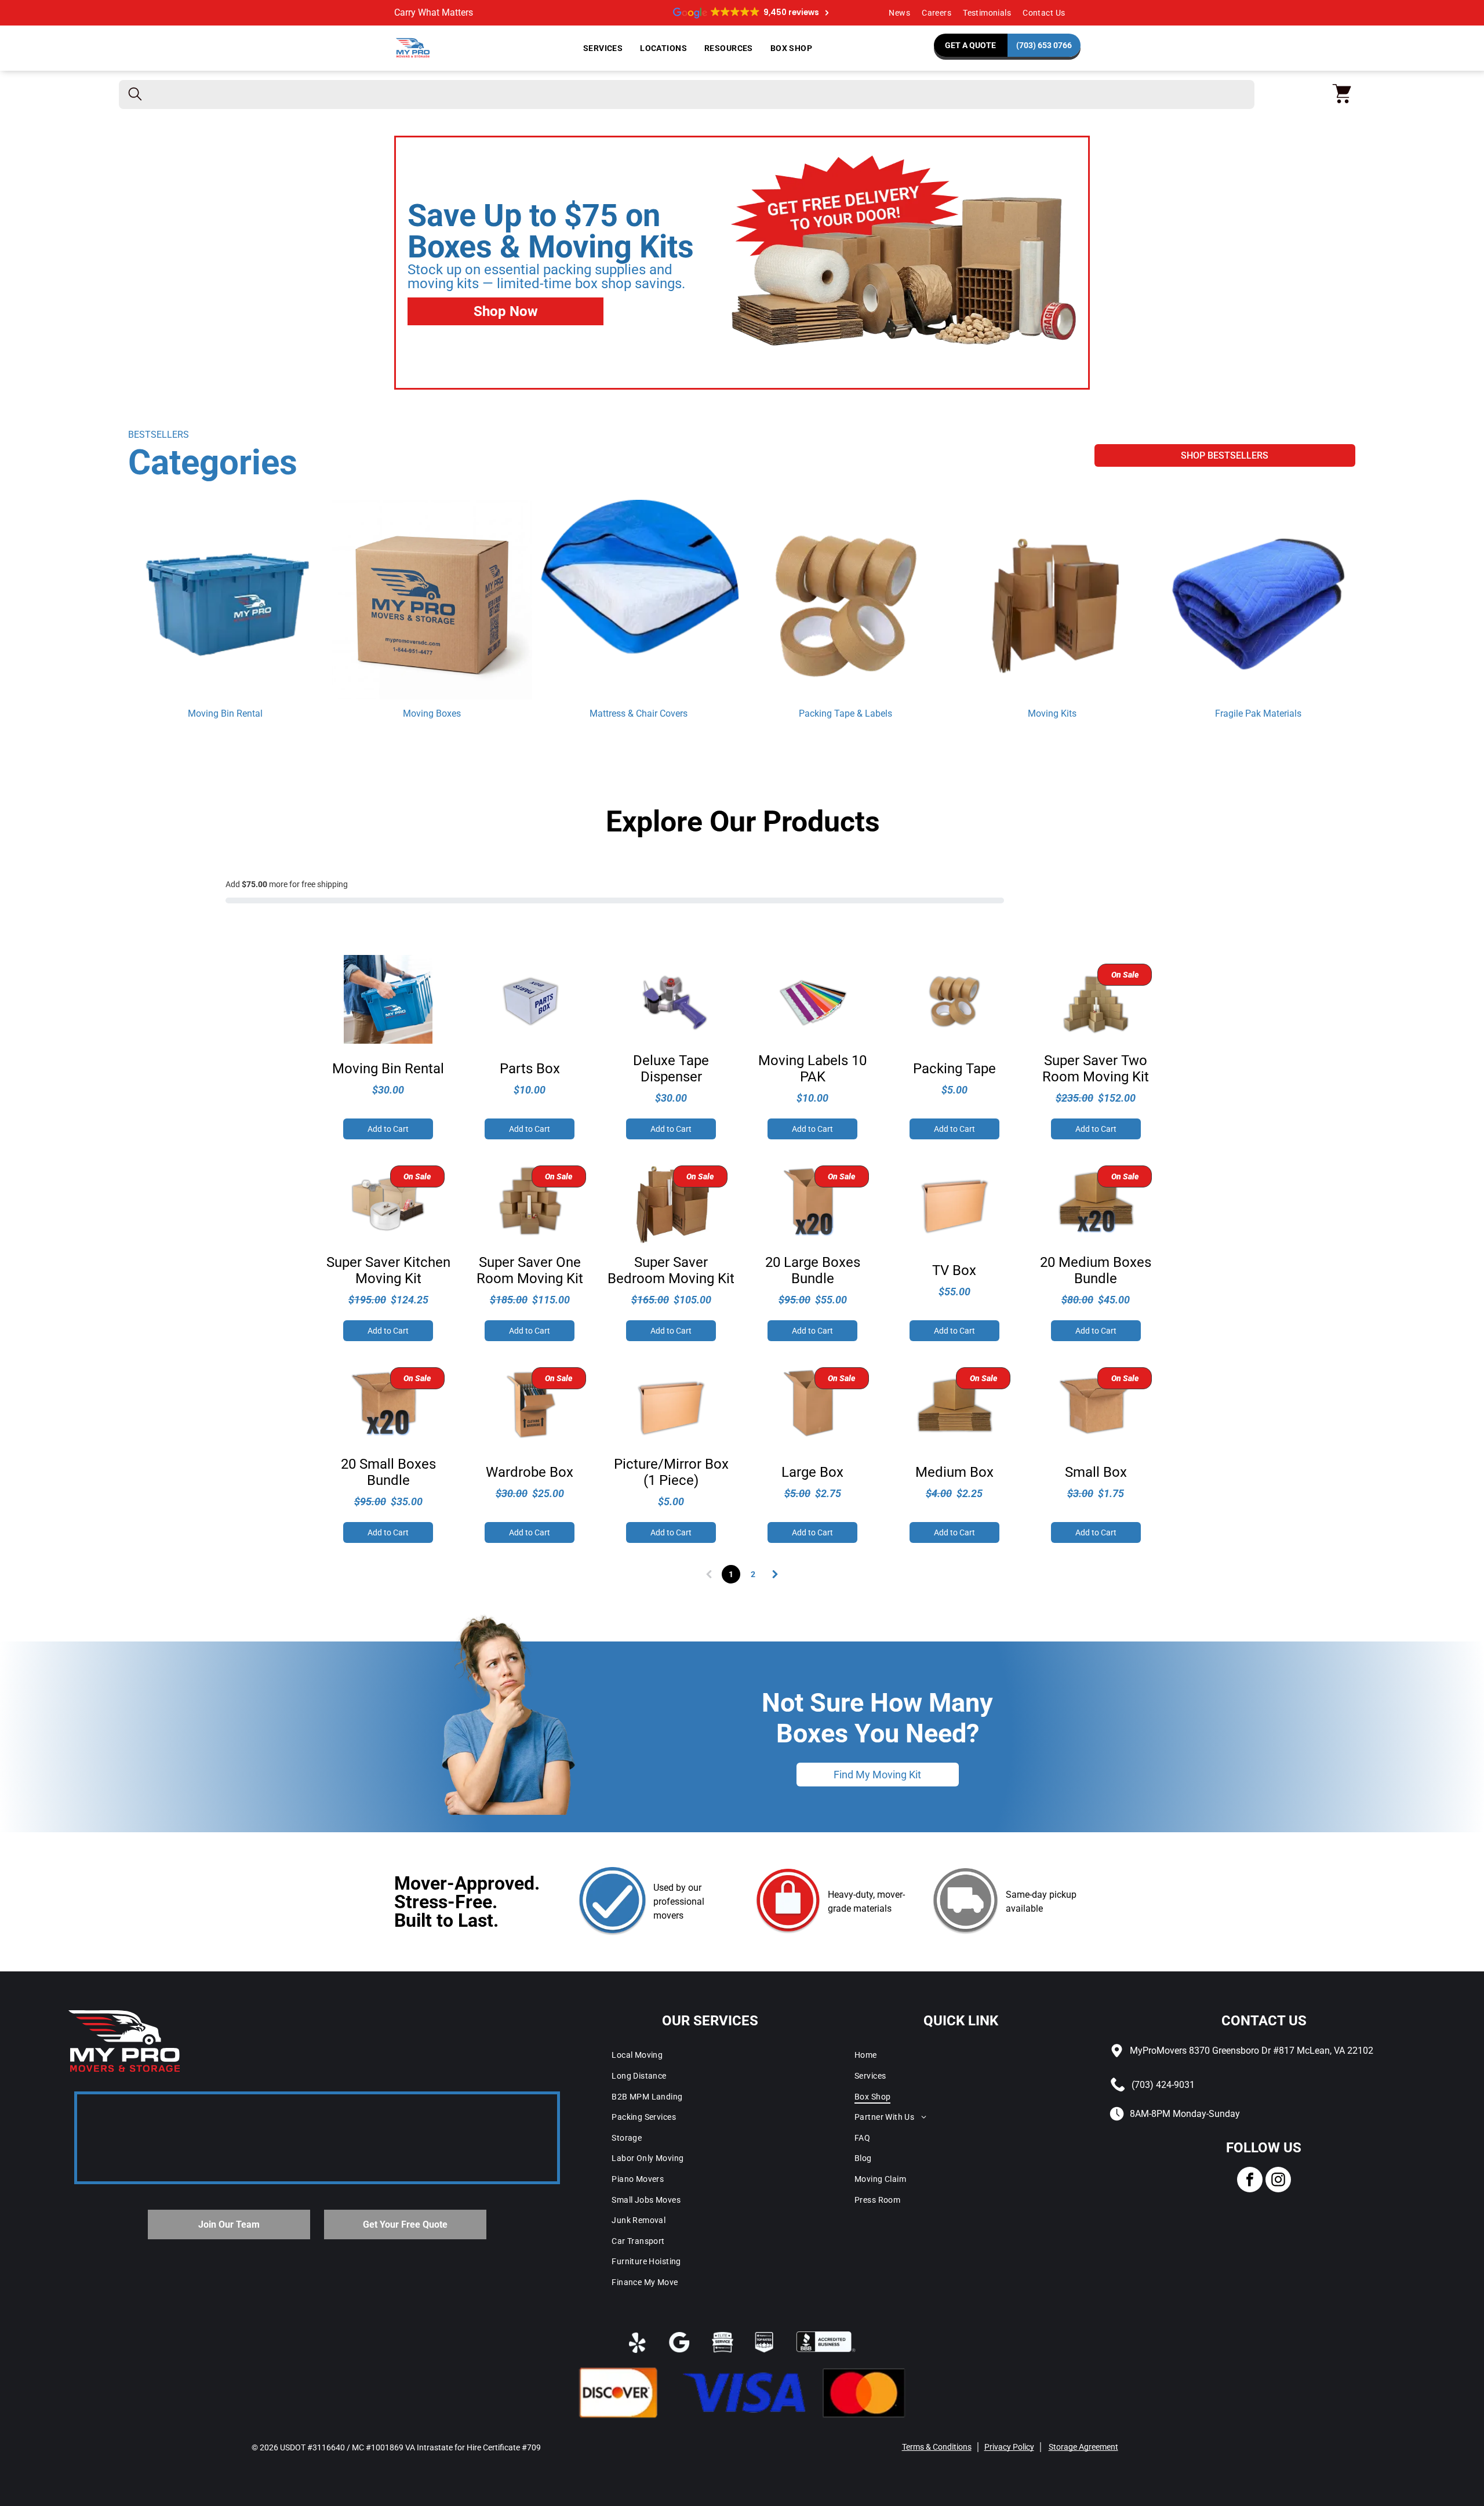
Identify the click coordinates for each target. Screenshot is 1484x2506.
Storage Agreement (1083, 2447)
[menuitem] (899, 13)
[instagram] (1278, 2181)
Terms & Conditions (937, 2447)
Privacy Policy (1009, 2447)
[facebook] (1250, 2181)
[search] (135, 95)
